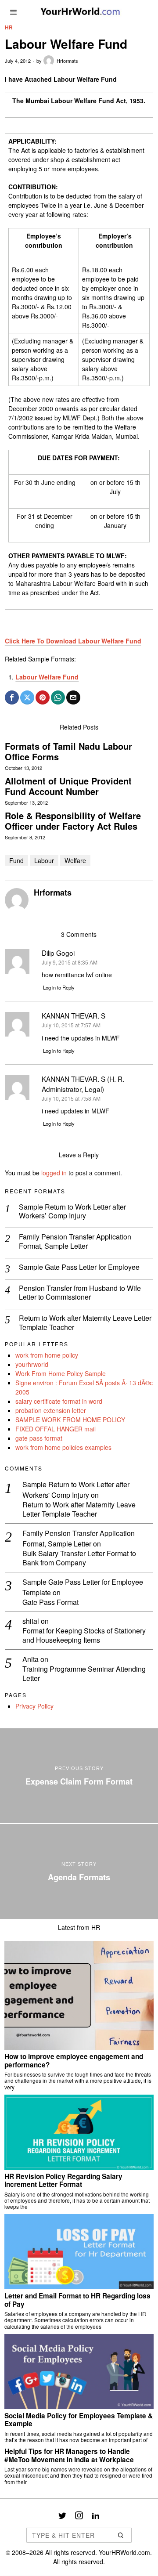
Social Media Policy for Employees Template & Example (79, 2420)
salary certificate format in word (59, 1401)
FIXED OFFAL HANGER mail (56, 1429)
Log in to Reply (59, 987)
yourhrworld (32, 1364)
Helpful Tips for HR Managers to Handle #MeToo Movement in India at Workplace (69, 2455)
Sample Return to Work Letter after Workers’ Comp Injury (72, 1212)
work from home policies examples (63, 1447)
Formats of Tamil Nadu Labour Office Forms (68, 751)
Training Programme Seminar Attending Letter (84, 1674)
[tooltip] (12, 697)
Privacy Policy (34, 1706)
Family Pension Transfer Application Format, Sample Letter (75, 1242)
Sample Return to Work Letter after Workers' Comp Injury (76, 1490)
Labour (44, 860)
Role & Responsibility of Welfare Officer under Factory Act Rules (73, 821)
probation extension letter (51, 1410)
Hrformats (67, 61)
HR (9, 27)
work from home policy (47, 1355)
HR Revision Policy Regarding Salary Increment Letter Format (63, 2180)
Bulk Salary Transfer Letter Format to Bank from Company (79, 1558)
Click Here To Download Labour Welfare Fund (73, 641)
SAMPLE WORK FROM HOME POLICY (70, 1420)
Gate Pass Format (50, 1602)
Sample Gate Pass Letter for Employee (79, 1267)
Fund (16, 860)
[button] (121, 2535)
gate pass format (39, 1438)
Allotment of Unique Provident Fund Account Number (68, 786)
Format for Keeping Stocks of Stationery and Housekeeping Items (84, 1636)
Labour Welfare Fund (47, 677)
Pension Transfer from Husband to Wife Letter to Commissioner (80, 1293)
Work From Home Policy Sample (61, 1373)
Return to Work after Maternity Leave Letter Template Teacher (85, 1323)
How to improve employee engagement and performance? (74, 2061)
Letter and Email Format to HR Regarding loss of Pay (77, 2300)
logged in (54, 1173)
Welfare (75, 860)
